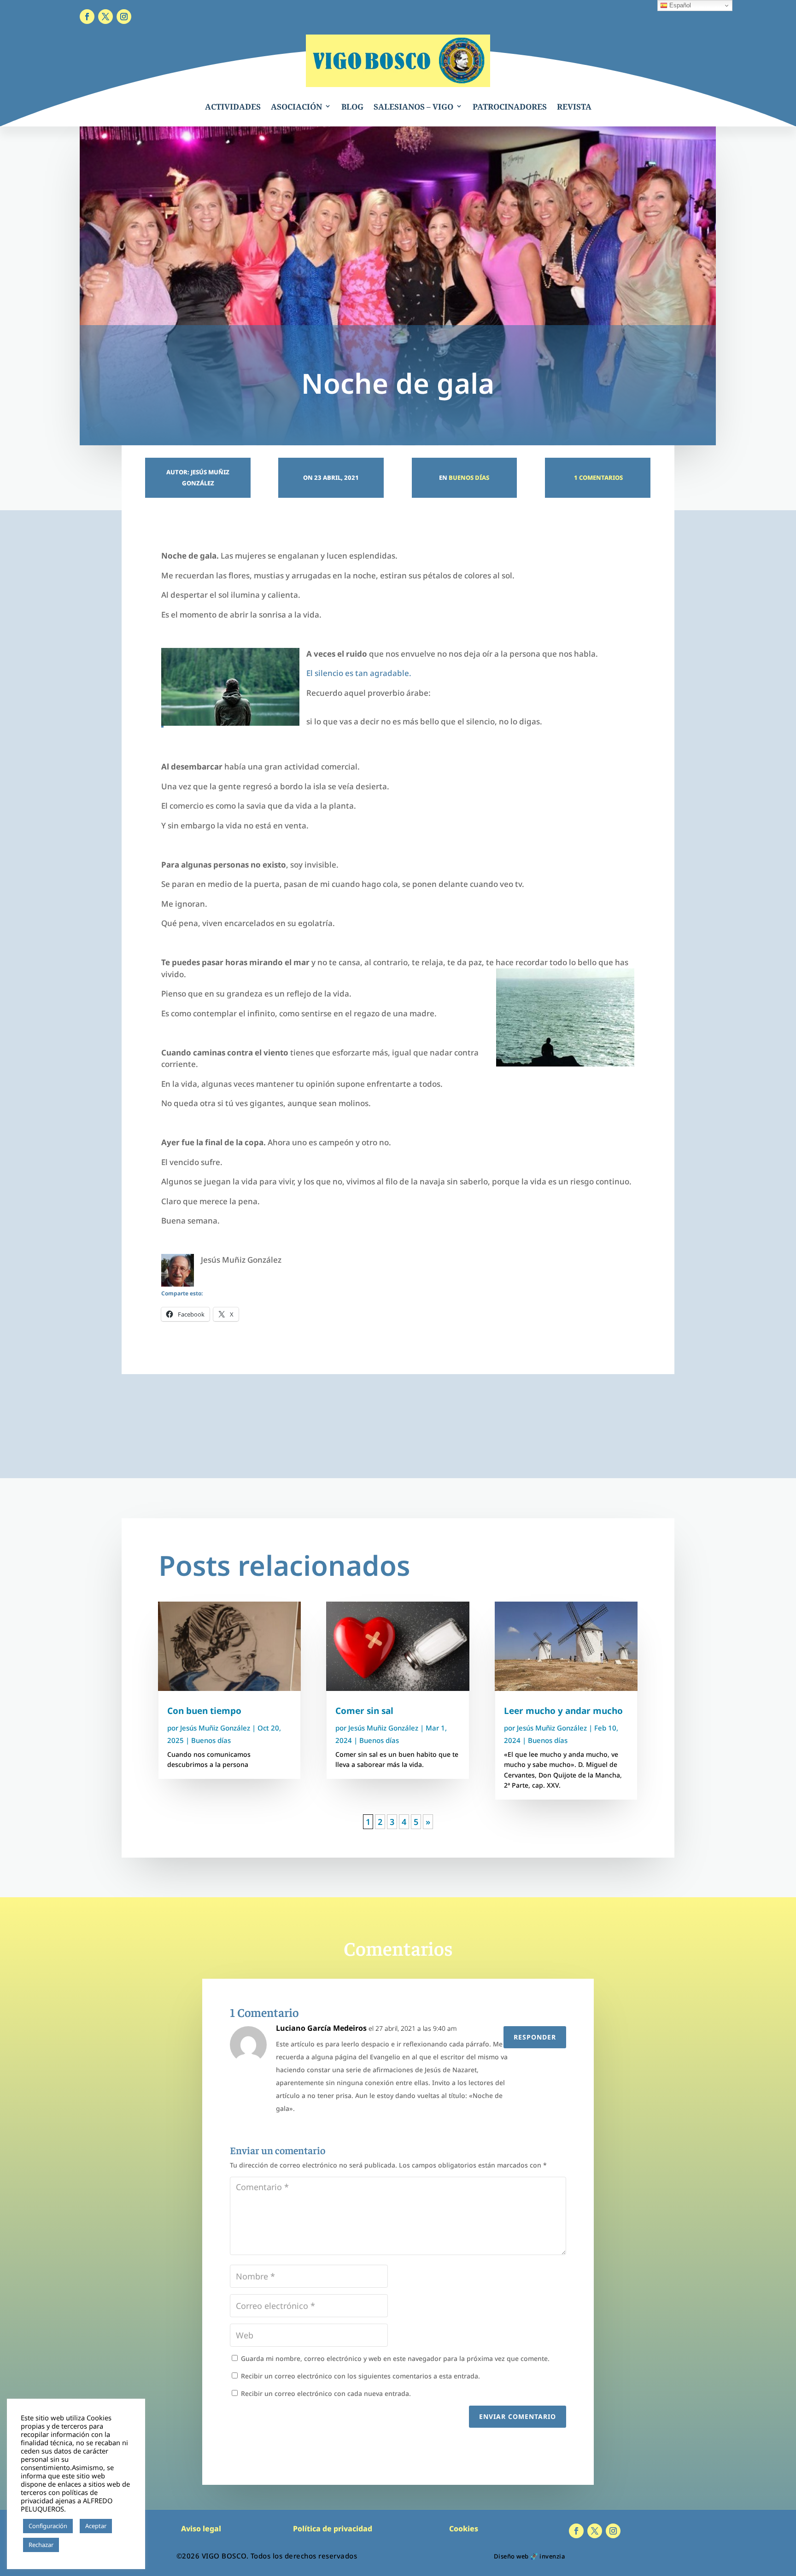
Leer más (76, 2545)
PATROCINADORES (510, 107)
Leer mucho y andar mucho (563, 1711)
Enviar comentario (518, 2416)
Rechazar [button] (41, 2545)
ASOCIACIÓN (296, 107)
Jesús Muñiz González (215, 1728)
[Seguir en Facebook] (87, 17)
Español (679, 5)
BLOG (352, 107)
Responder (535, 2037)
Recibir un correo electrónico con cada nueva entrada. (326, 2393)
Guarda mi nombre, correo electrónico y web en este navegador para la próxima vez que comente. (395, 2358)
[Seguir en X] (105, 17)
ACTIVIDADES (233, 107)
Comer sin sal (364, 1711)
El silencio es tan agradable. (359, 673)
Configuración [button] (48, 2526)
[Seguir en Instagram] (124, 17)
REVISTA (574, 107)
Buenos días (469, 478)
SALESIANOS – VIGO (413, 107)
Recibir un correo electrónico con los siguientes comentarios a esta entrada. (360, 2376)
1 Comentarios (598, 478)
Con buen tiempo (204, 1711)
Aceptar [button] (96, 2526)
